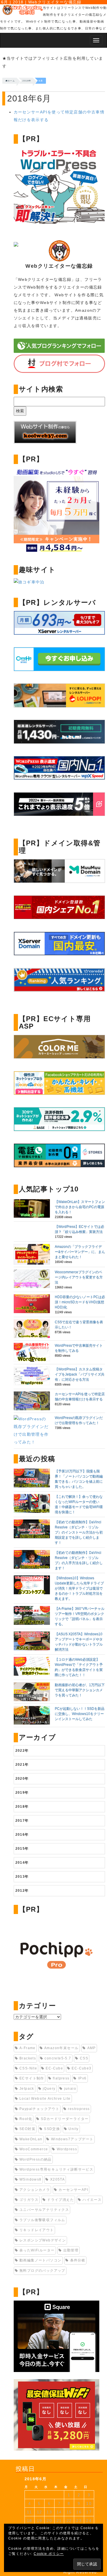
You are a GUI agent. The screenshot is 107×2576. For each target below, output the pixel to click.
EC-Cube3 (81, 2068)
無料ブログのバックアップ (42, 2271)
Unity (73, 2129)
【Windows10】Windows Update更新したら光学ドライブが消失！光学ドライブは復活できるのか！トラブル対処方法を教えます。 (79, 1588)
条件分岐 (78, 2260)
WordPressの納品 (36, 2159)
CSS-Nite (28, 2068)
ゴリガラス (29, 2200)
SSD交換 (52, 2129)
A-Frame (28, 2048)
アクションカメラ (35, 2190)
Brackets (28, 2058)
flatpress (61, 2078)
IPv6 (82, 2078)
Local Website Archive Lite (45, 2099)
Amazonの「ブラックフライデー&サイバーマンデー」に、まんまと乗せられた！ (80, 1252)
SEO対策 (27, 2129)
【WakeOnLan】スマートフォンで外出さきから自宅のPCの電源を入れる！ (80, 1207)
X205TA (57, 2179)
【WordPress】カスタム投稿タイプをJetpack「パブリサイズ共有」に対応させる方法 (80, 1374)
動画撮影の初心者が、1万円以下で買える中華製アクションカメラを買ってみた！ (80, 1690)
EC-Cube (54, 2068)
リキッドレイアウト (37, 2230)
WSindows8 (31, 2179)
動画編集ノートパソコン (40, 2260)
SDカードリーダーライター (65, 2119)
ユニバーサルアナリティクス (44, 2210)
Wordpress (67, 2149)
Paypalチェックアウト (39, 2109)
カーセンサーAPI (73, 2190)
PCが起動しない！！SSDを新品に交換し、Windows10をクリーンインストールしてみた (80, 1714)
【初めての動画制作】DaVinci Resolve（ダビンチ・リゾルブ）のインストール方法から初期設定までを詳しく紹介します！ (79, 1532)
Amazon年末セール (61, 2048)
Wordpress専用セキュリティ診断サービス (56, 2169)
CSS (84, 2058)
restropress (79, 2109)
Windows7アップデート (72, 2139)
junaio (70, 2089)
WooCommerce (34, 2149)
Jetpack (27, 2089)
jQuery (49, 2089)
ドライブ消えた (60, 2200)
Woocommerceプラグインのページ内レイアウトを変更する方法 (79, 1277)
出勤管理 (71, 2250)
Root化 (26, 2119)
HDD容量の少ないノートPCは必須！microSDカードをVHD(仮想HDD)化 (80, 1302)
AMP (92, 2048)
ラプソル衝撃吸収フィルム (42, 2220)
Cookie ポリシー (49, 2554)
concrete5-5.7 (58, 2058)
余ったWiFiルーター (37, 2250)
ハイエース (92, 2200)
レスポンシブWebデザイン (43, 2240)
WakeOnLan (31, 2139)
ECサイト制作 (32, 2078)
